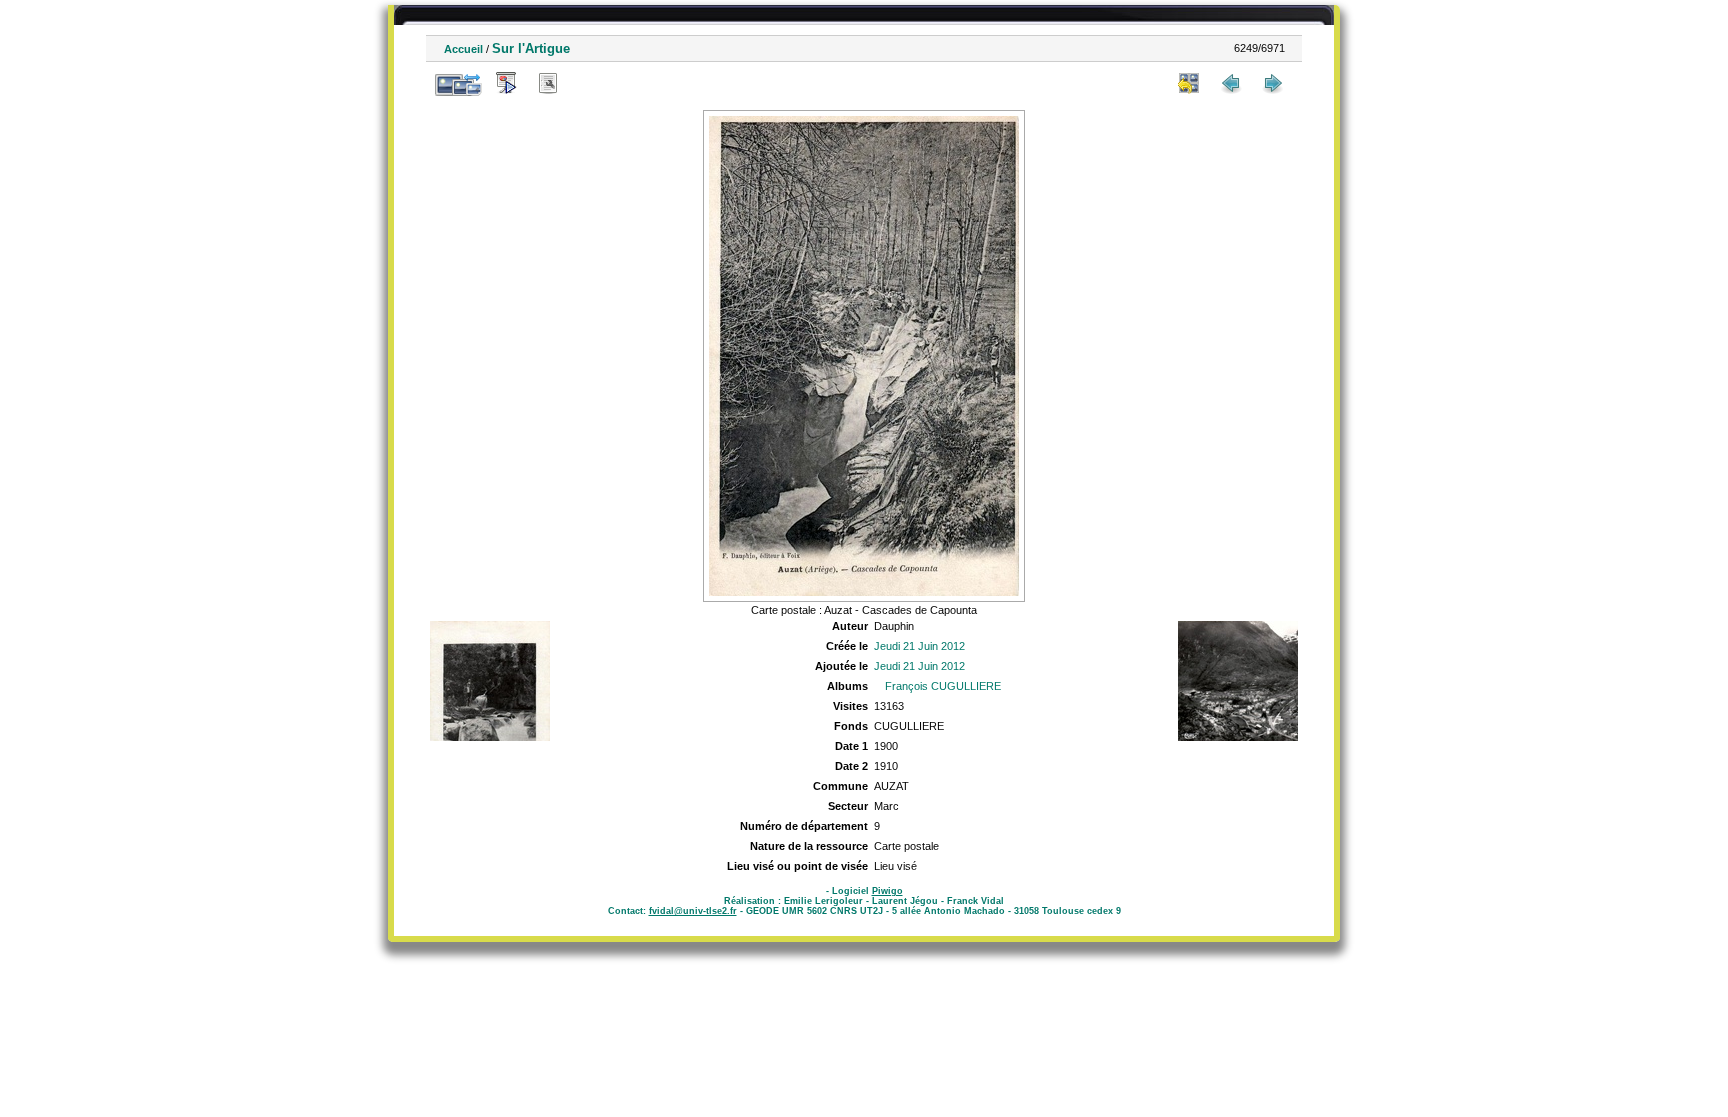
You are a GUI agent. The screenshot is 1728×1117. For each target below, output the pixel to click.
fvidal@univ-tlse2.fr (693, 911)
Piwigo (887, 891)
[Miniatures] (1189, 83)
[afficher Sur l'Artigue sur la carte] (590, 83)
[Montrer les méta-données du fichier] (548, 83)
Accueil (463, 49)
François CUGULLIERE (943, 686)
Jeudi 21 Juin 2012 (919, 646)
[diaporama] (506, 83)
